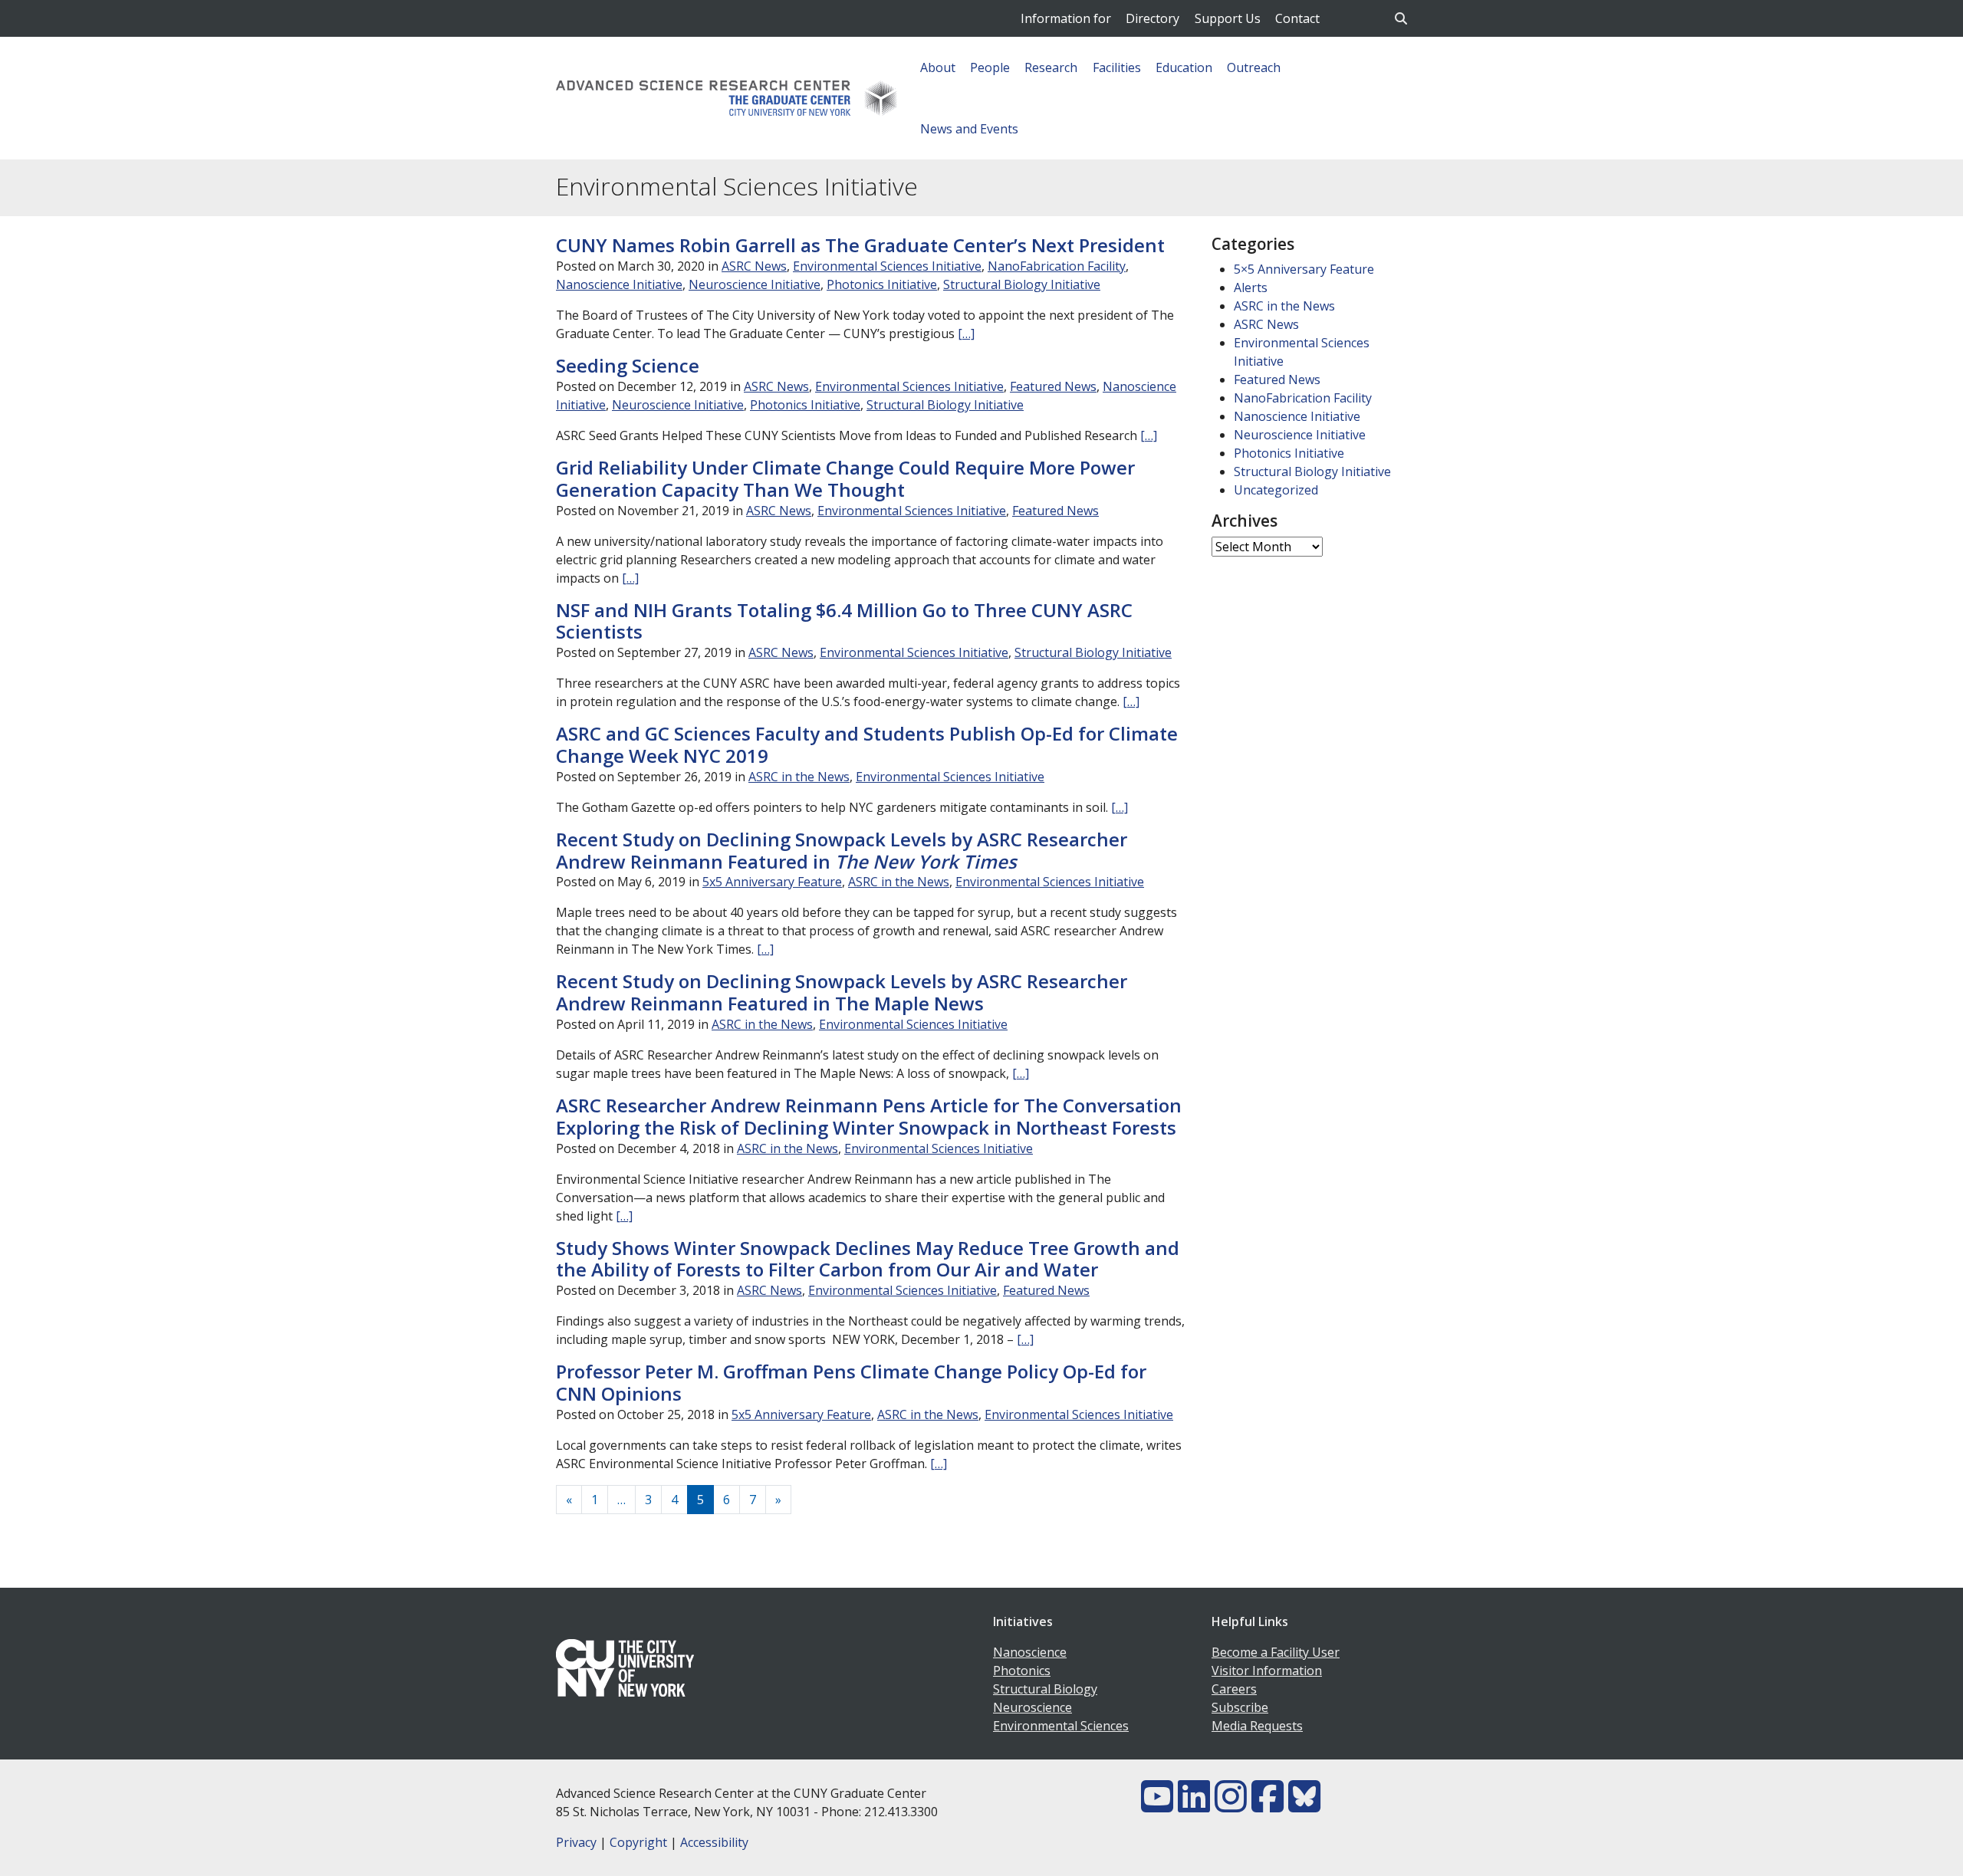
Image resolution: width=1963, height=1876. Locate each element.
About (938, 67)
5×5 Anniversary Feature (1304, 269)
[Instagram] (1231, 1805)
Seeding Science (628, 365)
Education (1184, 67)
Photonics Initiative (882, 284)
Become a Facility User (1276, 1652)
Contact (1297, 18)
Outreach (1254, 67)
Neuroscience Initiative (755, 284)
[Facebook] (1268, 1805)
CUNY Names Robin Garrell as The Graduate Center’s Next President (860, 245)
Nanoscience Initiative (619, 284)
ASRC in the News (799, 777)
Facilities (1117, 67)
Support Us (1228, 18)
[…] (966, 333)
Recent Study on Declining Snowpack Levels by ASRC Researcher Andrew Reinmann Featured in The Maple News (842, 992)
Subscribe (1240, 1707)
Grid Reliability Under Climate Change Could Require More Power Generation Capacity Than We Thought (845, 478)
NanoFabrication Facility (1057, 266)
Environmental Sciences (1061, 1726)
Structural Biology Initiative (1022, 284)
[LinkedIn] (1194, 1805)
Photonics (1022, 1671)
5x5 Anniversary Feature (772, 882)
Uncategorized (1276, 490)
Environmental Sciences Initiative (887, 266)
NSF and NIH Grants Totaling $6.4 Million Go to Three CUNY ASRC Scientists (844, 621)
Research (1051, 67)
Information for (1066, 18)
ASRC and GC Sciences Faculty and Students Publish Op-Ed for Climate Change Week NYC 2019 (867, 744)
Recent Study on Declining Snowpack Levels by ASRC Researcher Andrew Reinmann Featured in (842, 850)
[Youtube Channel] (1157, 1805)
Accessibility (714, 1842)
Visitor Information (1267, 1671)
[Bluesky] (1304, 1805)
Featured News (1053, 386)
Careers (1234, 1689)
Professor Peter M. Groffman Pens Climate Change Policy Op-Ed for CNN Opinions (851, 1382)
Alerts (1251, 287)
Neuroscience (1032, 1707)
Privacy (576, 1842)
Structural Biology (1045, 1689)
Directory (1152, 18)
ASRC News (754, 266)
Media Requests (1257, 1726)
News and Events (969, 129)
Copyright (638, 1842)
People (990, 67)
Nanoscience (1030, 1652)
